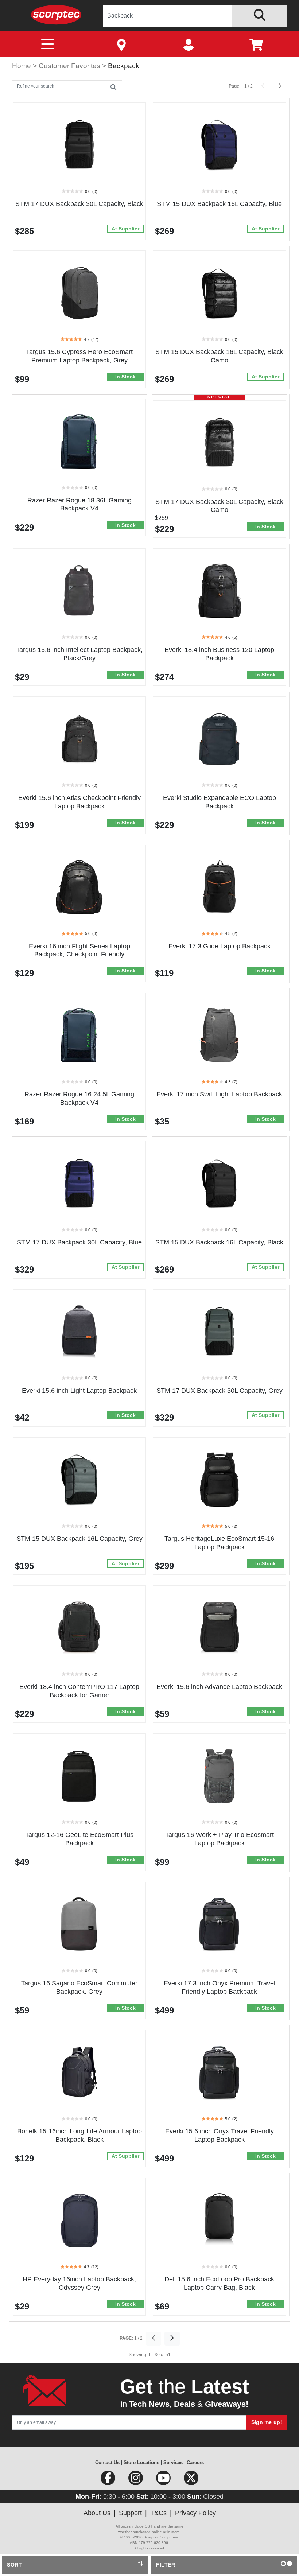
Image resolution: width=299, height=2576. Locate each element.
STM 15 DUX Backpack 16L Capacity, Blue (219, 204)
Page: (235, 86)
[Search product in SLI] (260, 16)
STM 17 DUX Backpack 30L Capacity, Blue (79, 1242)
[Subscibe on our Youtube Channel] (164, 2480)
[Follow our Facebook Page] (109, 2480)
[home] (56, 14)
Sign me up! (267, 2422)
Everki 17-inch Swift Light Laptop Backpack (219, 1094)
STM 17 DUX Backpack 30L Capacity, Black (79, 204)
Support (130, 2513)
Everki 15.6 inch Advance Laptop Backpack (219, 1687)
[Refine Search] (113, 86)
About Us (97, 2513)
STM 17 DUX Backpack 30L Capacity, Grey (220, 1391)
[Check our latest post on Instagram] (136, 2480)
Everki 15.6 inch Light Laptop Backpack (79, 1391)
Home (22, 66)
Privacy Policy (195, 2513)
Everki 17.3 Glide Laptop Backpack (220, 946)
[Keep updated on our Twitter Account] (191, 2480)
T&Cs (158, 2513)
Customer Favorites (70, 66)
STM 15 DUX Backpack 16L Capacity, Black (219, 1242)
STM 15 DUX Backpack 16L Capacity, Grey (79, 1539)
